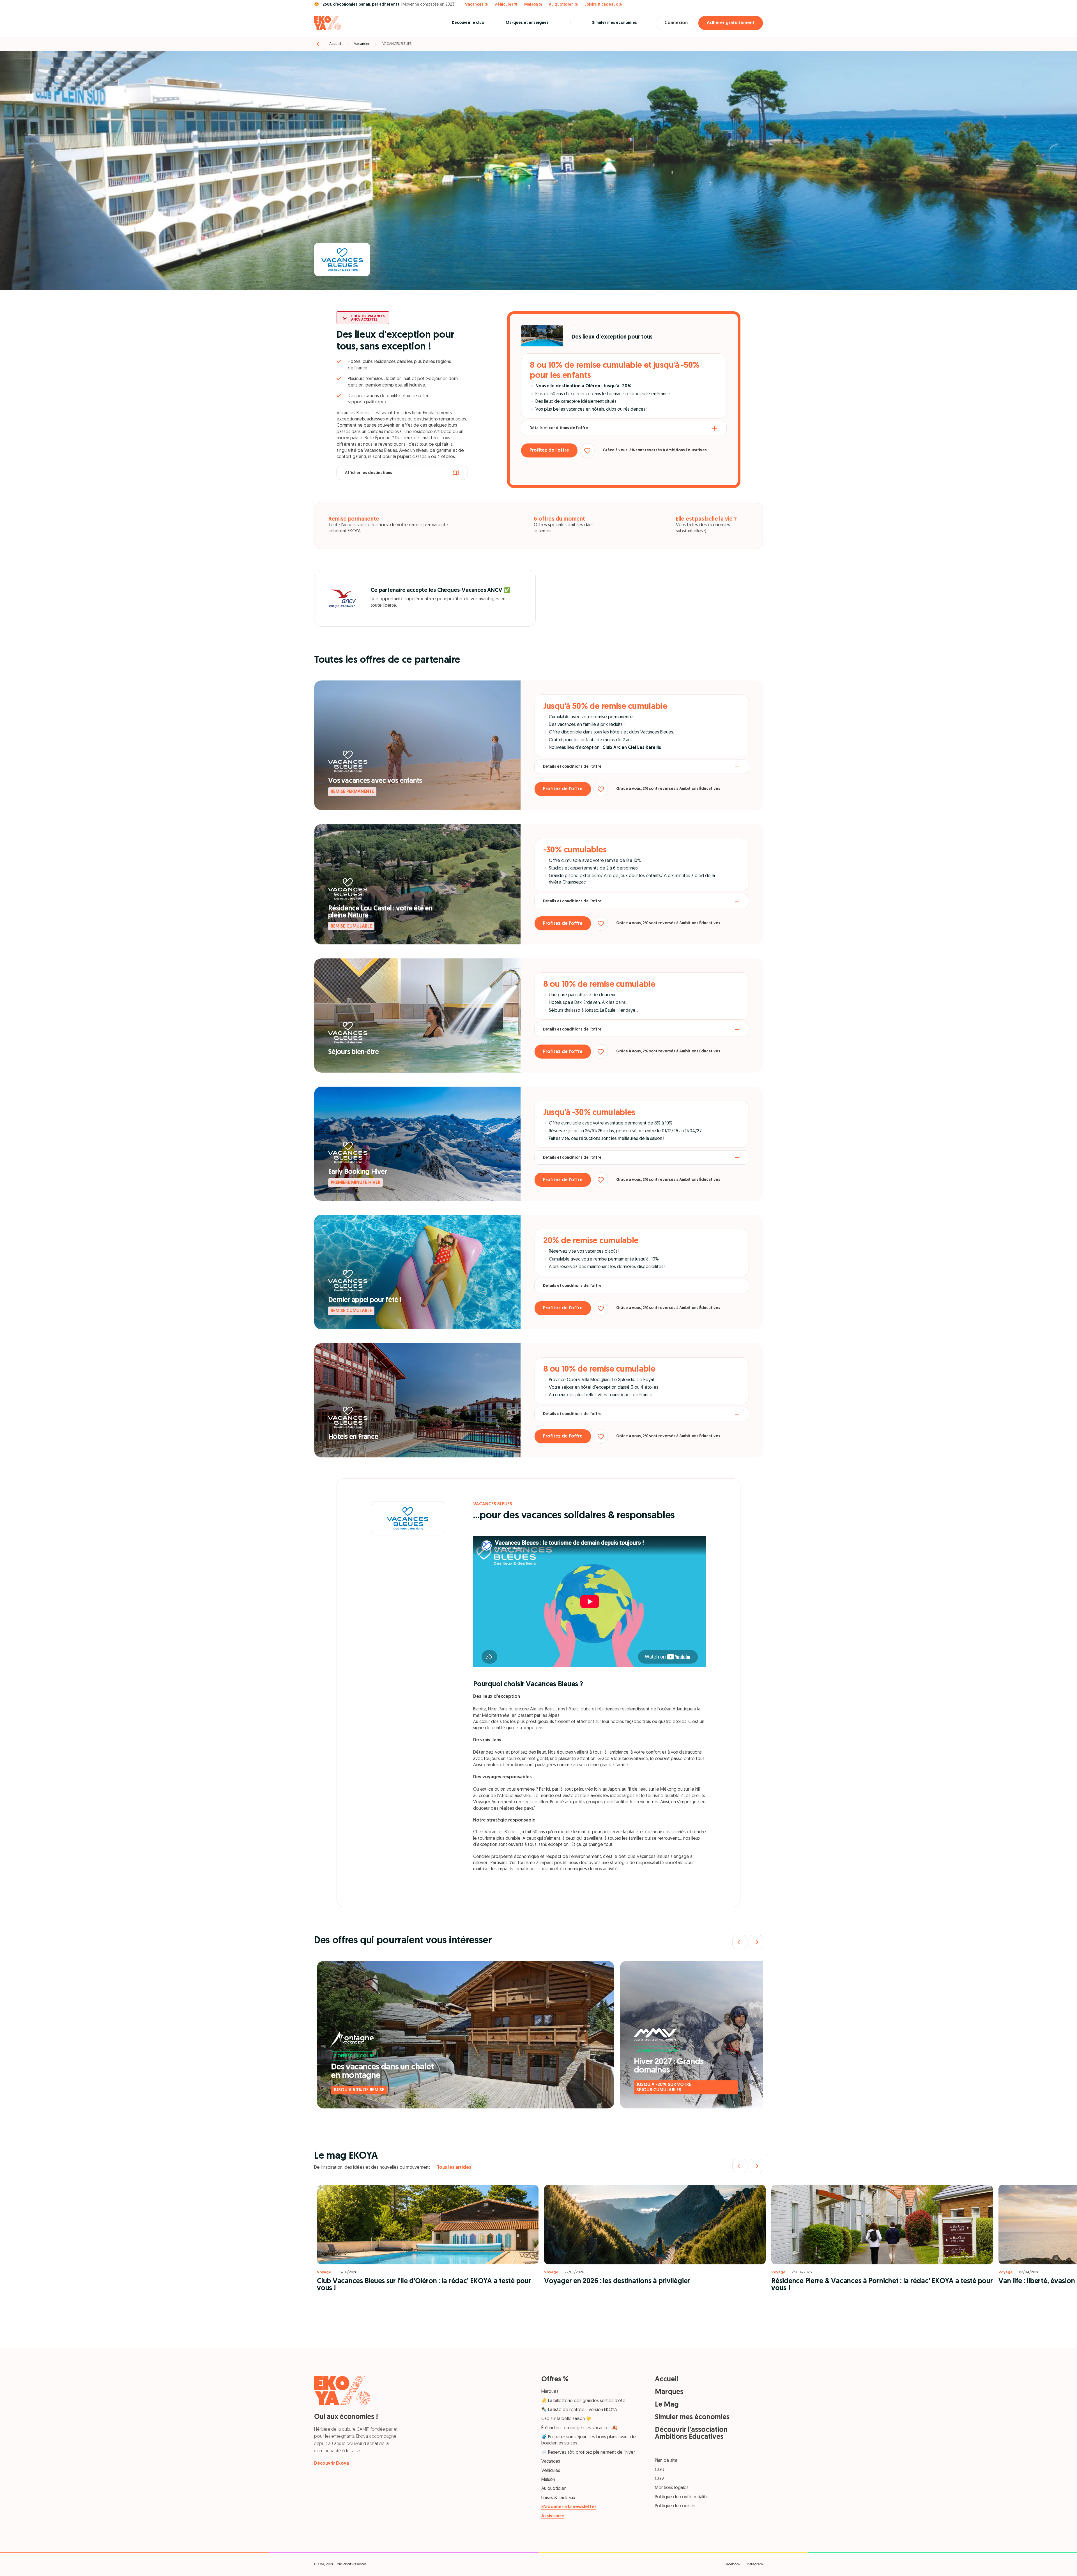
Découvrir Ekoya (332, 2464)
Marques (550, 2392)
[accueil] (328, 23)
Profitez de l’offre (549, 450)
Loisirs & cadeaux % (603, 5)
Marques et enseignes (527, 23)
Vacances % (476, 5)
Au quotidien (554, 2489)
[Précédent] (740, 1942)
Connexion (676, 23)
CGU (660, 2470)
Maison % (533, 5)
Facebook (732, 2564)
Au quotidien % (563, 5)
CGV (660, 2479)
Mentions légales (672, 2488)
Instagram (755, 2564)
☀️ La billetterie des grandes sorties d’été (583, 2401)
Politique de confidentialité (682, 2497)
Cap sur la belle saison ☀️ (566, 2419)
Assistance (553, 2516)
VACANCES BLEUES (397, 44)
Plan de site (666, 2461)
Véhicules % (506, 5)
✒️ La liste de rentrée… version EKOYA (579, 2410)
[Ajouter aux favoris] (587, 450)
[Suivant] (756, 1942)
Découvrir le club (468, 23)
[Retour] (319, 44)
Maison (548, 2480)
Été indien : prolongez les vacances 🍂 (579, 2428)
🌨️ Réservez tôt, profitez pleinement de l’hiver (588, 2453)
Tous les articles (454, 2168)
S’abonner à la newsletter (569, 2507)
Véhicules (551, 2471)
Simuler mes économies (615, 23)
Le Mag (667, 2405)
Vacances (362, 44)
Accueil (335, 44)
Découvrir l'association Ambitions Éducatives (691, 2434)
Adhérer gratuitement (731, 23)
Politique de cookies (675, 2506)
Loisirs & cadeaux (558, 2498)
